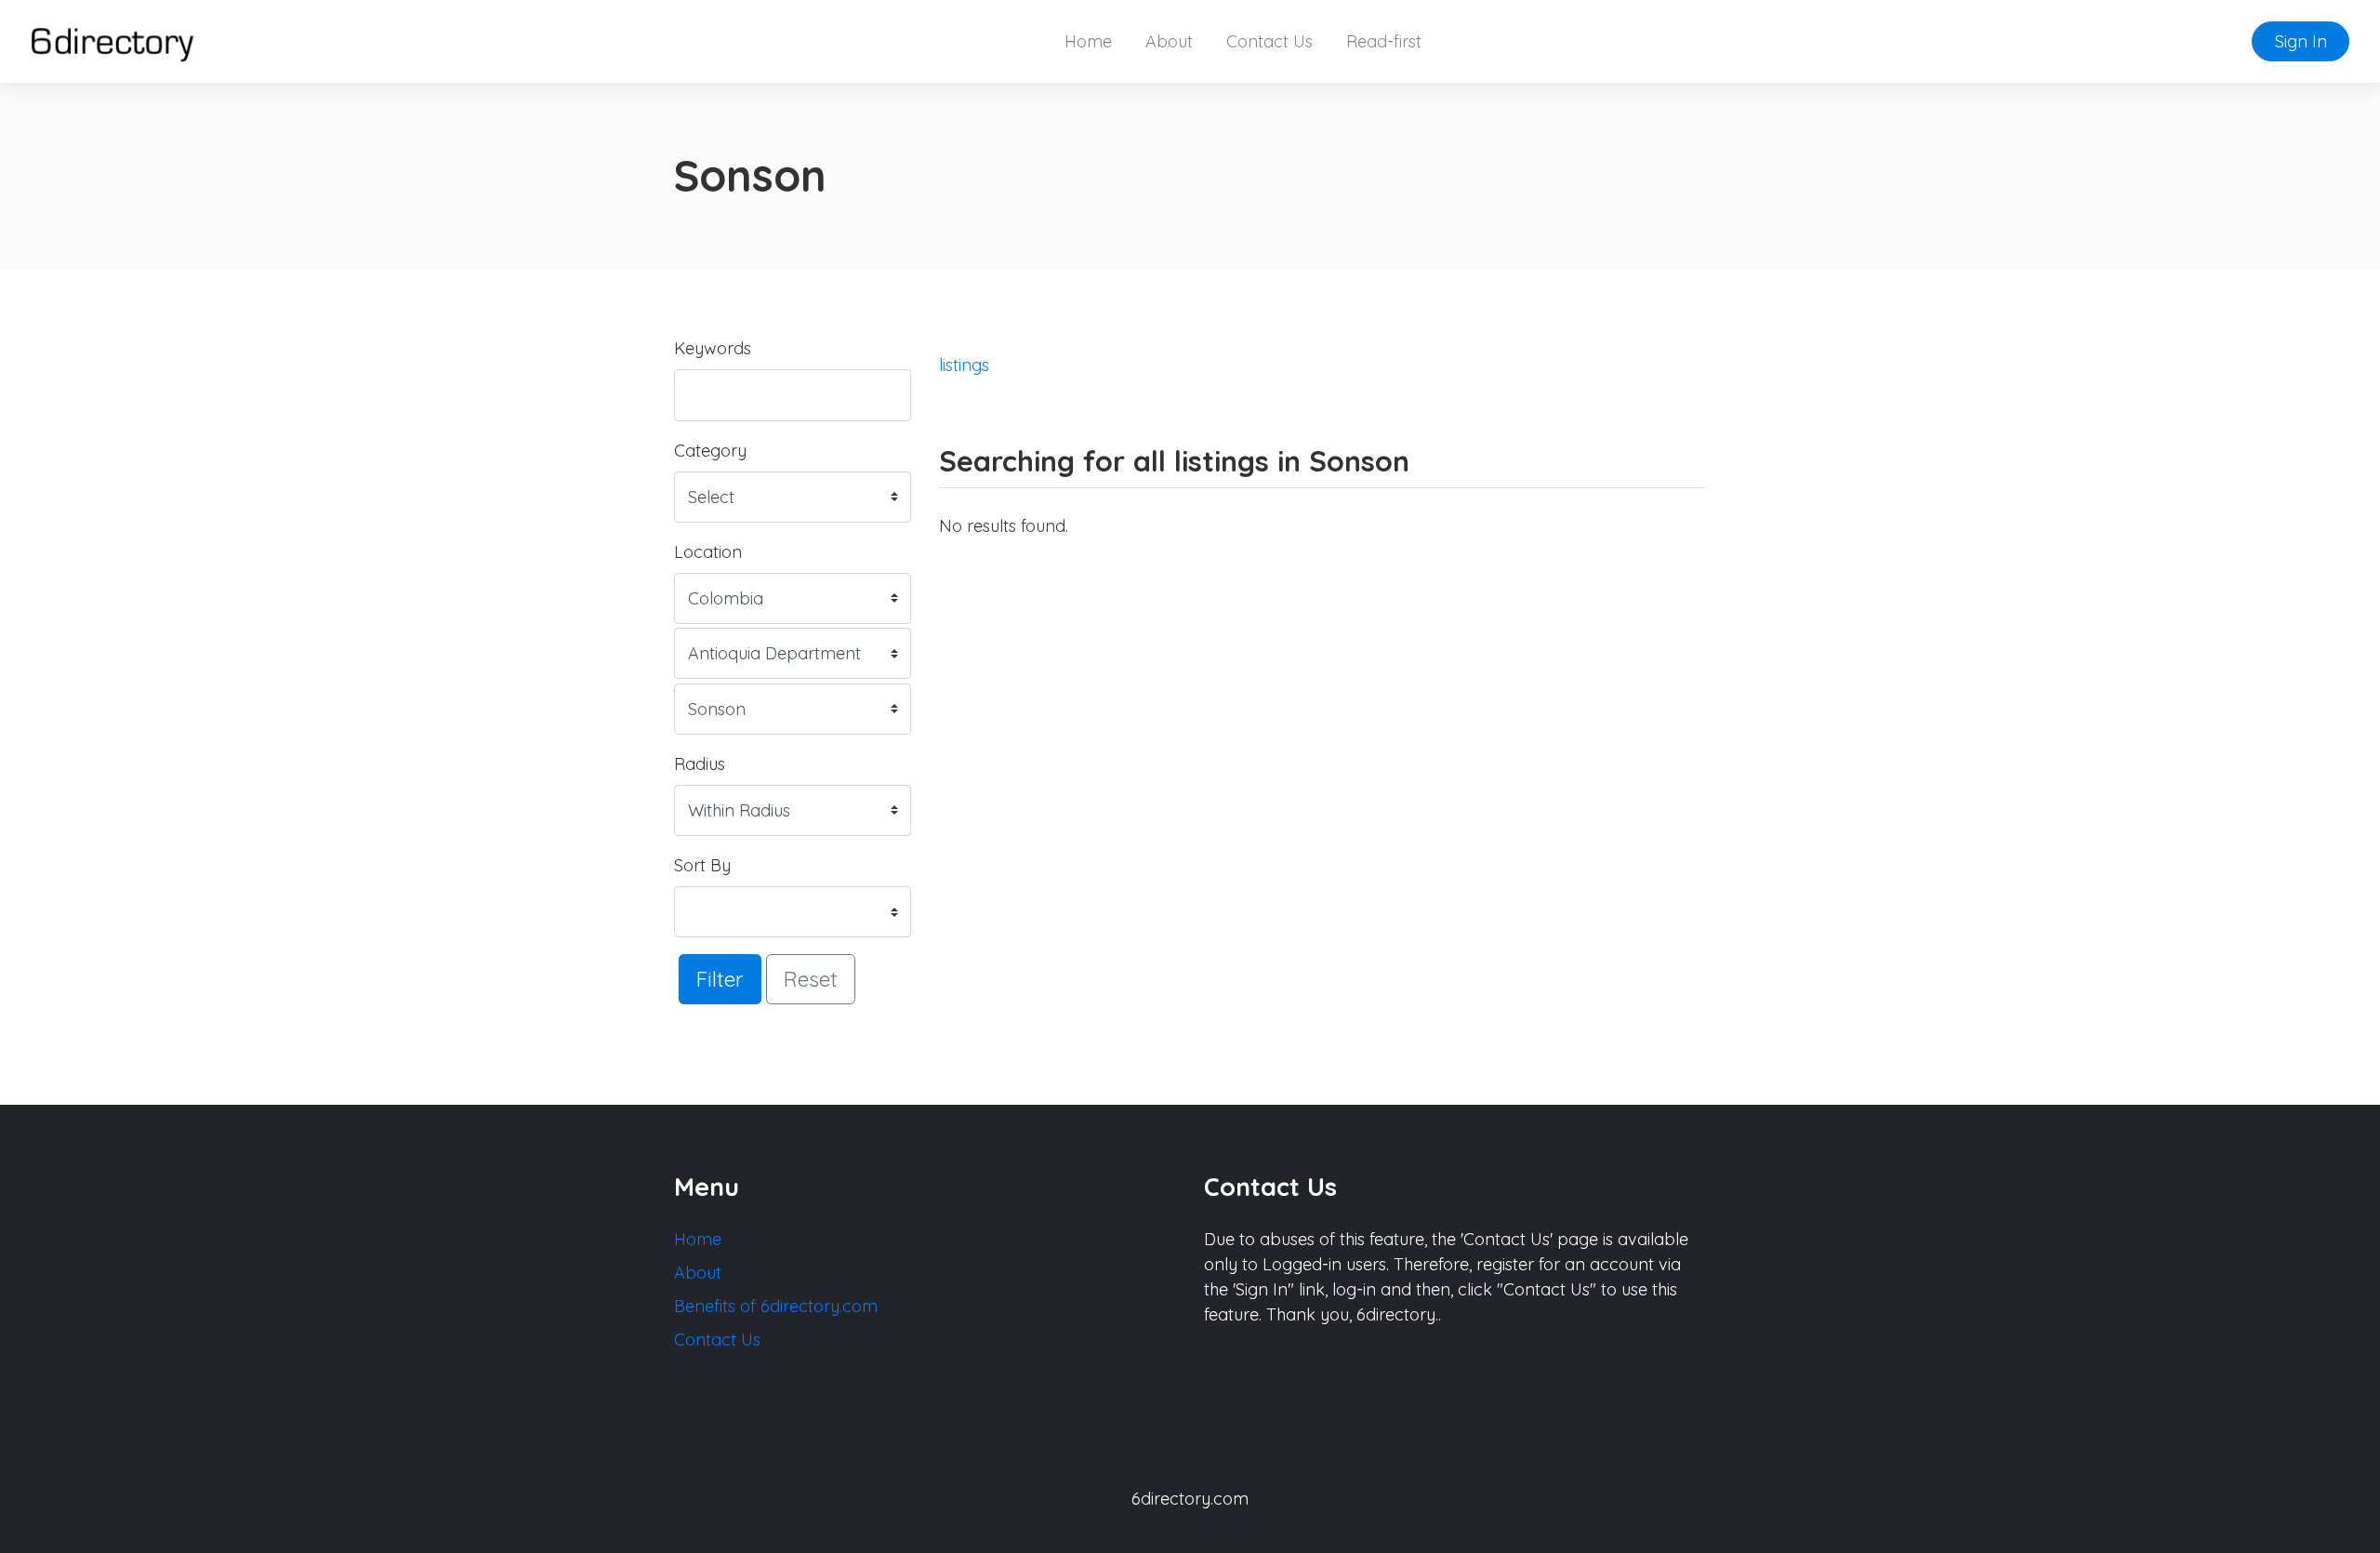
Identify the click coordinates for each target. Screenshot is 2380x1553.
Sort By (702, 865)
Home (1088, 41)
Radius (700, 764)
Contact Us (1269, 41)
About (1169, 41)
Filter (720, 979)
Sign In (2301, 41)
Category (710, 451)
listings (964, 365)
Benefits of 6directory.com (776, 1306)
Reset (811, 979)
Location (708, 552)
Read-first (1384, 41)
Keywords (713, 348)
